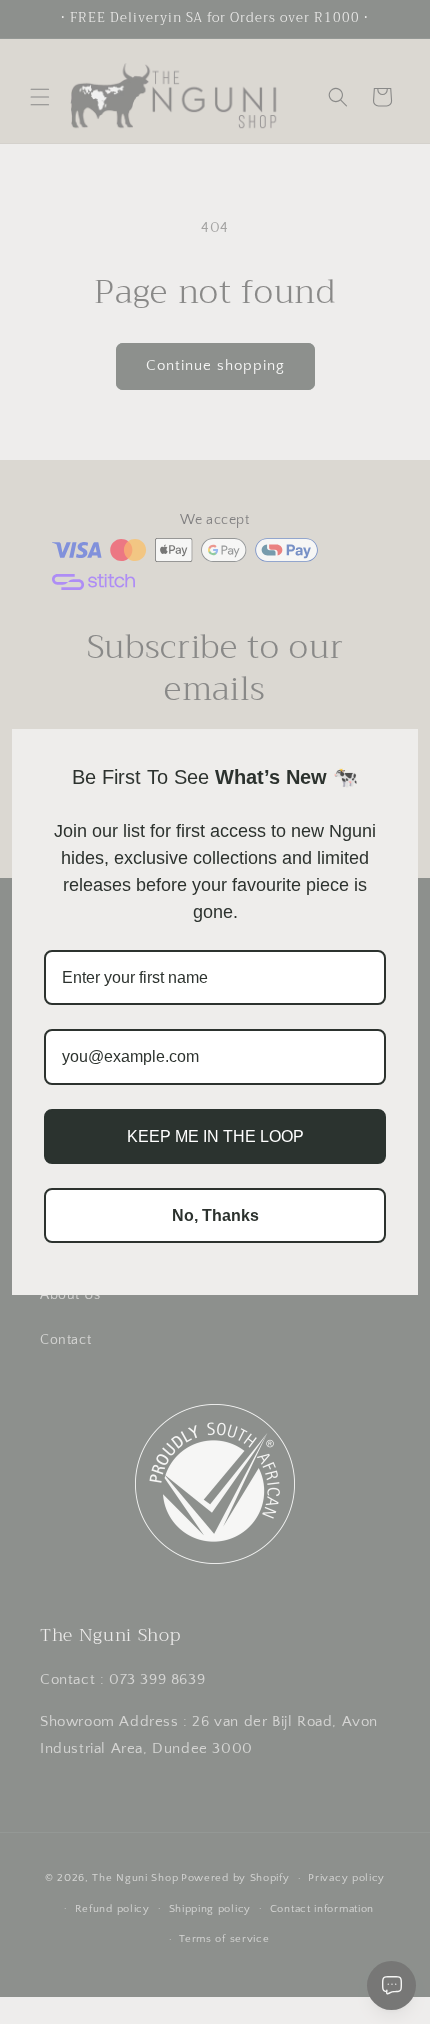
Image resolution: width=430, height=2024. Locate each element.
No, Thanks (215, 1215)
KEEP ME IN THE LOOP (215, 1136)
